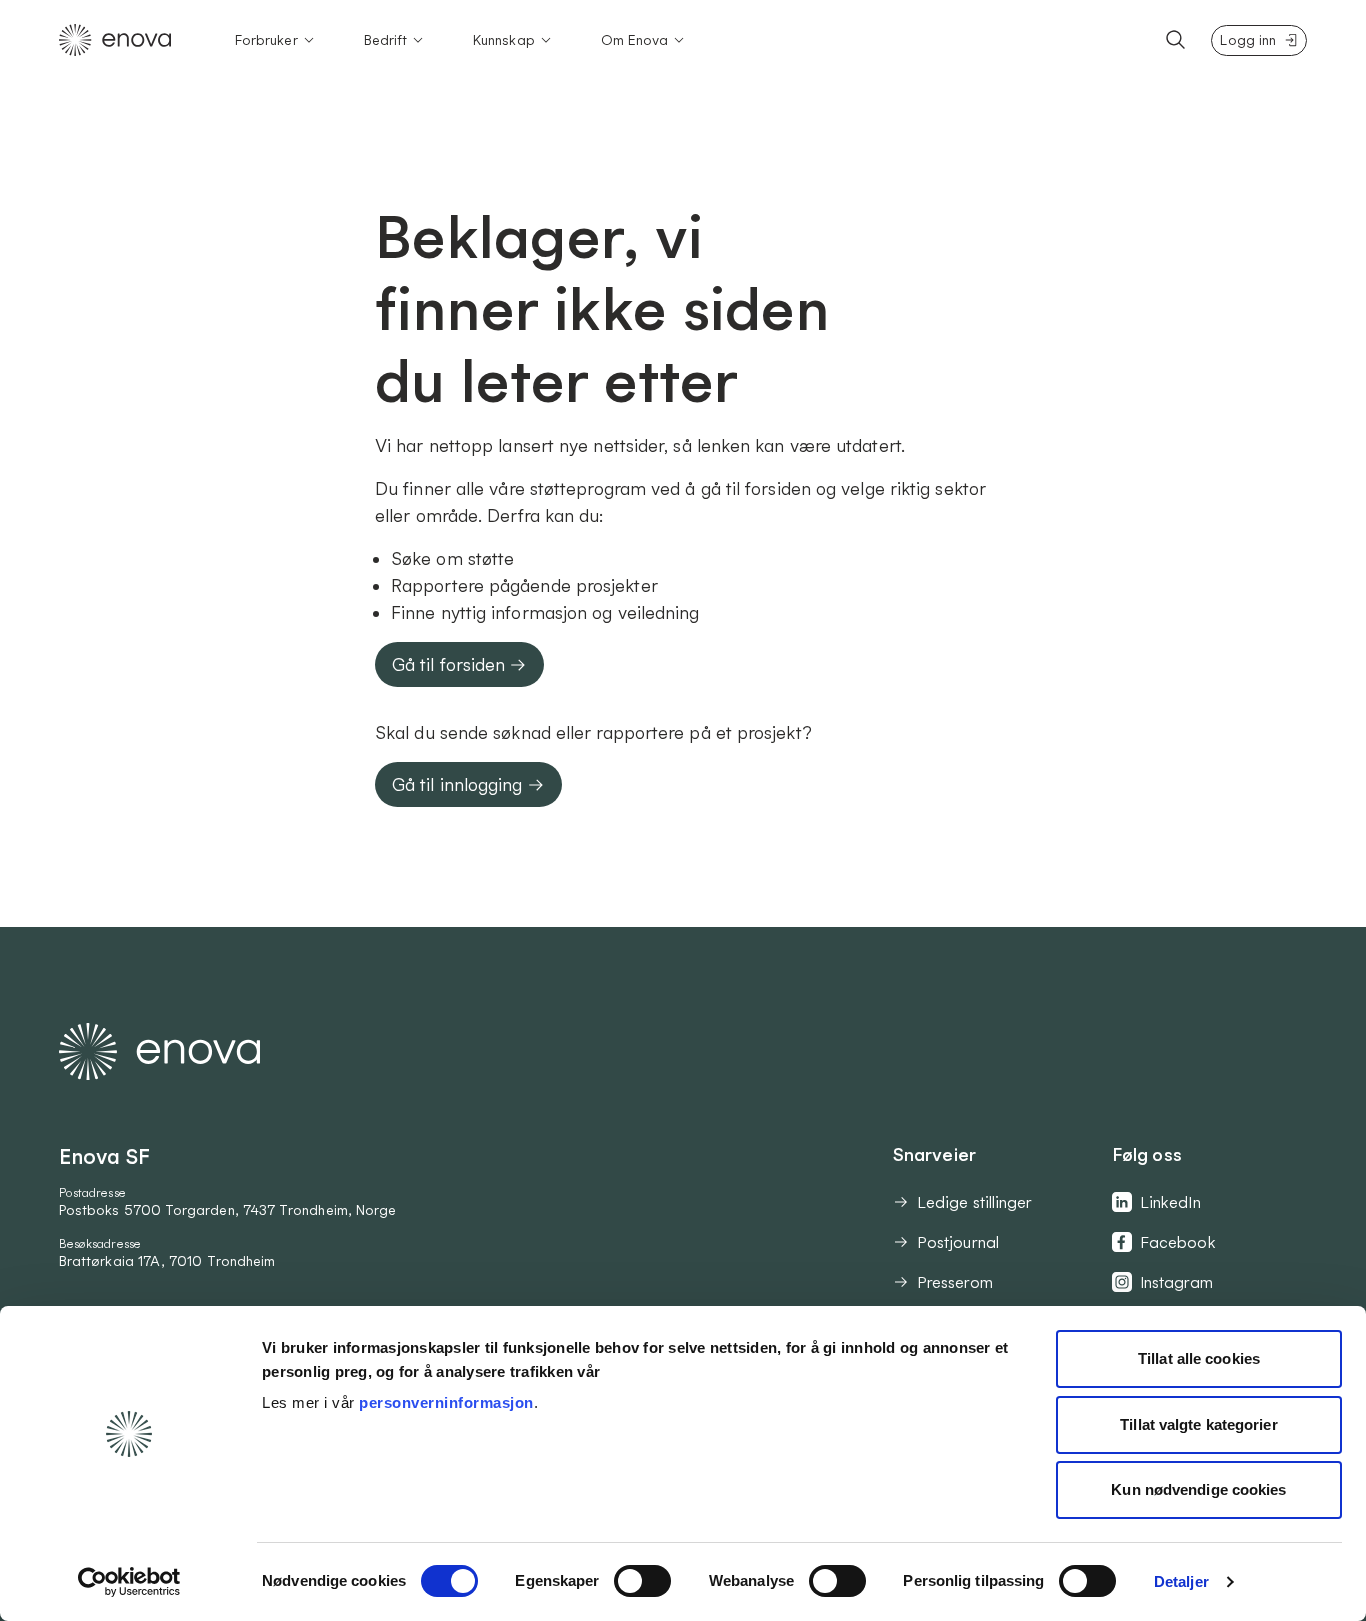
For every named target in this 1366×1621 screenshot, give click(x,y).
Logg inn (1248, 40)
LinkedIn (1170, 1202)
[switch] (642, 1581)
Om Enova (635, 40)
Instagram (1176, 1282)
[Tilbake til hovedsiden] (115, 40)
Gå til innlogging (457, 784)
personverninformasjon (446, 1402)
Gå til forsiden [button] (448, 664)
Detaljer (1181, 1581)
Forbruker (266, 40)
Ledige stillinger (974, 1202)
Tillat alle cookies (1199, 1358)
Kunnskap (504, 40)
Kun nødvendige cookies (1198, 1489)
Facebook (1178, 1242)
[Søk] (1176, 40)
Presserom (955, 1282)
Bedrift (386, 40)
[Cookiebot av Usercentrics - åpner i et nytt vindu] (129, 1582)
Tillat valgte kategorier (1198, 1424)
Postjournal (958, 1242)
